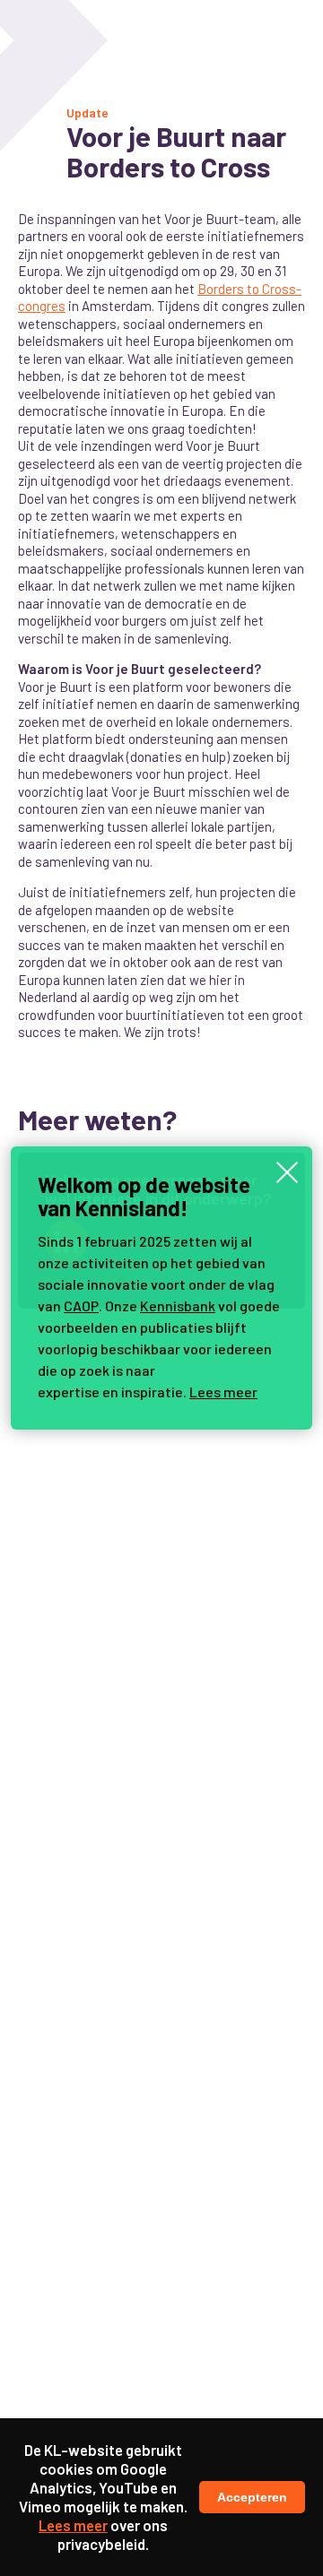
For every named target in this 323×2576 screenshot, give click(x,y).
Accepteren (252, 2497)
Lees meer (223, 1392)
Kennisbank (178, 1305)
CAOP (81, 1305)
